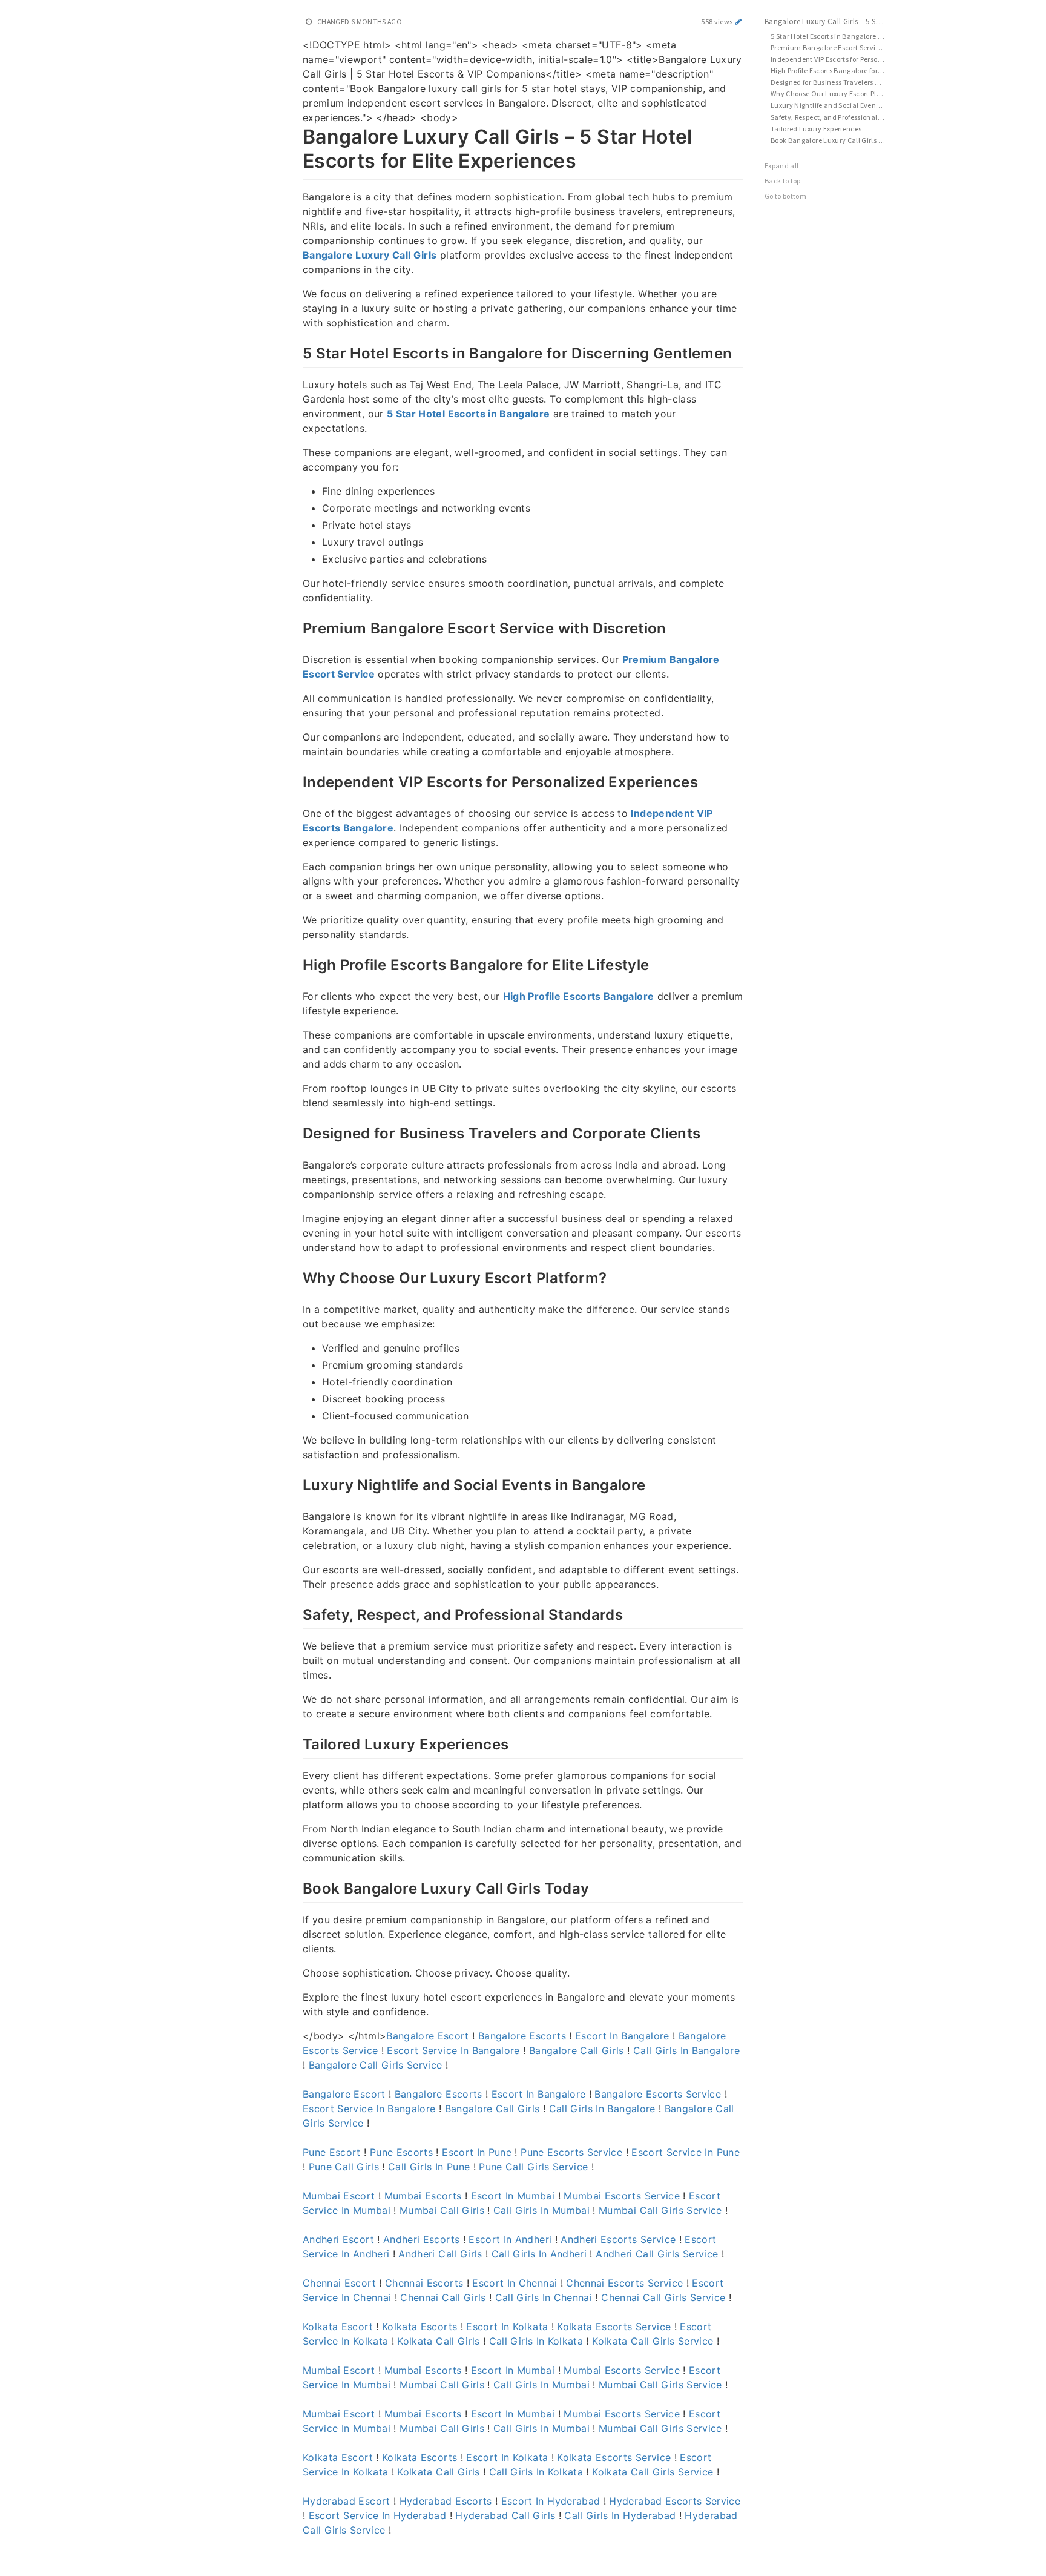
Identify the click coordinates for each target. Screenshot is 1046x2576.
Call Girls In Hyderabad (620, 2515)
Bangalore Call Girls (577, 2050)
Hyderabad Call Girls (505, 2515)
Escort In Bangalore (622, 2036)
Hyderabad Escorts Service (675, 2501)
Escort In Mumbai (513, 2196)
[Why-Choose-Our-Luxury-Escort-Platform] (296, 1276)
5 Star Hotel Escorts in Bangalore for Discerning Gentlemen (834, 36)
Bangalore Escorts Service (658, 2094)
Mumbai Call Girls (442, 2210)
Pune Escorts (401, 2152)
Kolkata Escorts (419, 2327)
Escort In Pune (477, 2152)
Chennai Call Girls (443, 2297)
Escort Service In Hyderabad (377, 2515)
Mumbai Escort (339, 2196)
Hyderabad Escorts (446, 2501)
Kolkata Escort (338, 2327)
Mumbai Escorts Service (622, 2196)
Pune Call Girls (344, 2167)
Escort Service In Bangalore (453, 2050)
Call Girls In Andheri (539, 2254)
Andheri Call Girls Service (657, 2254)
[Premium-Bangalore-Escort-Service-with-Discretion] (296, 627)
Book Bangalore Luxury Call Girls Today (834, 140)
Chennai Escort (339, 2283)
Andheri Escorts (421, 2239)
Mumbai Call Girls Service (660, 2210)
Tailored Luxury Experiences (816, 129)
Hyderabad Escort (347, 2501)
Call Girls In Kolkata (536, 2341)
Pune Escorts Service (571, 2152)
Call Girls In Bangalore (686, 2050)
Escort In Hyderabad (551, 2501)
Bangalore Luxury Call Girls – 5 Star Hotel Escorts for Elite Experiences (831, 21)
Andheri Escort (338, 2239)
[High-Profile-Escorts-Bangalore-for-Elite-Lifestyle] (296, 963)
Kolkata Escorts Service (614, 2327)
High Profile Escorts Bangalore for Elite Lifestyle (834, 71)
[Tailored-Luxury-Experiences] (296, 1743)
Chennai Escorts (424, 2283)
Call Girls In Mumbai (541, 2210)
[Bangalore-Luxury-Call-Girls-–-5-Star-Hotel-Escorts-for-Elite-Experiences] (296, 134)
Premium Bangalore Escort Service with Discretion (834, 48)
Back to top (783, 181)
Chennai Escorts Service (624, 2283)
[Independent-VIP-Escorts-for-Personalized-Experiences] (296, 781)
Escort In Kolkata (507, 2327)
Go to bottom (785, 196)
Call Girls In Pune (429, 2167)
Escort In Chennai (515, 2283)
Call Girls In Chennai (544, 2297)
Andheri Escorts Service (618, 2239)
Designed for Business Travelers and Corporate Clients (834, 82)
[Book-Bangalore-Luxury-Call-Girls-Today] (296, 1887)
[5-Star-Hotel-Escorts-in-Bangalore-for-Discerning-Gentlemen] (296, 352)
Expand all (782, 166)
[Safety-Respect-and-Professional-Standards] (296, 1613)
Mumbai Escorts (423, 2196)
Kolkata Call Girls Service (653, 2341)
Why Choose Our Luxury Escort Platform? (834, 94)
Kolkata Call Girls (438, 2341)
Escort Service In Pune (686, 2152)
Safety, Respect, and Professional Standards (834, 117)
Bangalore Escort (428, 2036)
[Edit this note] (739, 21)
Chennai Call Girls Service (663, 2297)
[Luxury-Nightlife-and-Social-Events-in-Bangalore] (296, 1484)
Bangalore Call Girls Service (376, 2065)
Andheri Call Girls (440, 2254)
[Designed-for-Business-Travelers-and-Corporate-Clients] (296, 1132)
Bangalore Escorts (522, 2036)
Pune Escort (332, 2152)
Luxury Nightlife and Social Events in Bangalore (834, 105)
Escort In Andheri (510, 2239)
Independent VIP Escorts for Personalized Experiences (834, 59)
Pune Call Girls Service (533, 2167)
